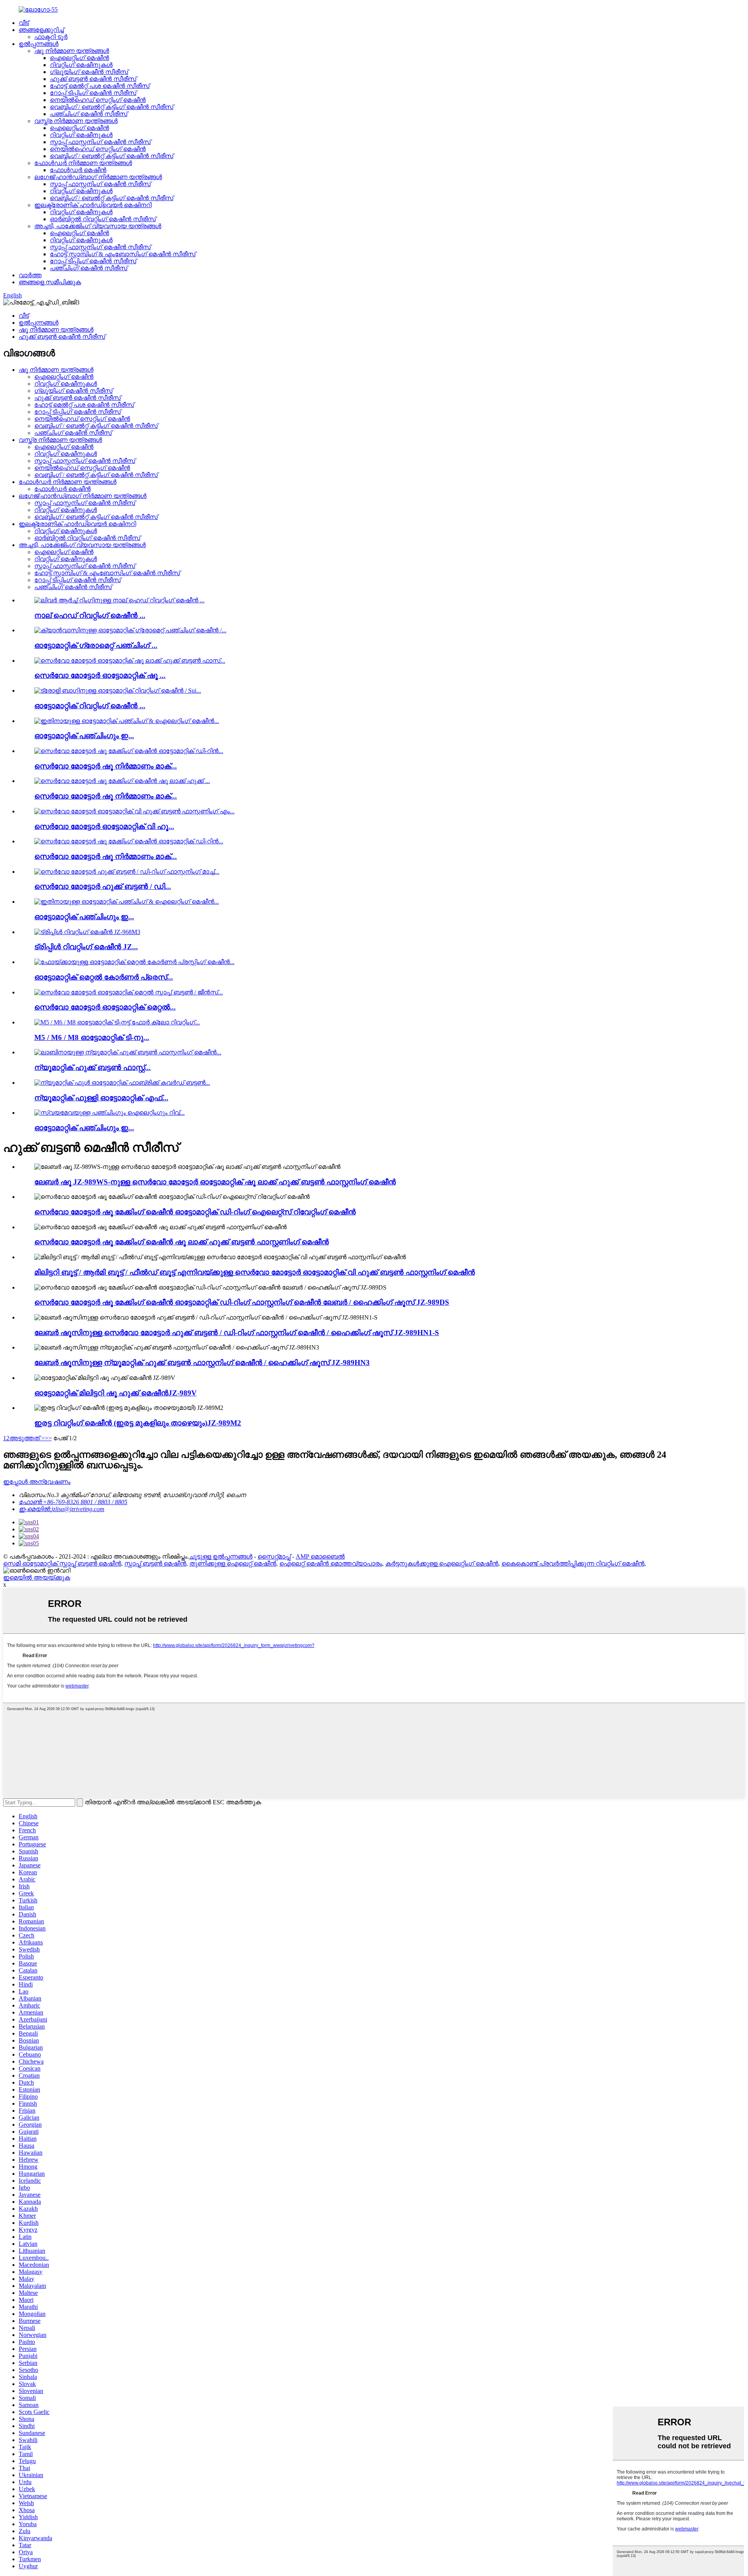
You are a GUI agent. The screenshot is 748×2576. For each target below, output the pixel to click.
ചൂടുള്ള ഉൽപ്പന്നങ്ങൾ (221, 1556)
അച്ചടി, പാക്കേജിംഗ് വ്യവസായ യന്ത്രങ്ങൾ (98, 226)
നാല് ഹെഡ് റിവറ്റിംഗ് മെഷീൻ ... (90, 615)
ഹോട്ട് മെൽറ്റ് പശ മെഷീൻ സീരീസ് (100, 86)
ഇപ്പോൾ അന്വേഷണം (37, 1482)
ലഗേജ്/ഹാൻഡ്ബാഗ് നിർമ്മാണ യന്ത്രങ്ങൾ (98, 177)
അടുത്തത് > (27, 1438)
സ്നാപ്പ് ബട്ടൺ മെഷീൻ (155, 1563)
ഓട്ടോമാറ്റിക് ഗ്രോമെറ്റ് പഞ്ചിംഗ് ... (96, 645)
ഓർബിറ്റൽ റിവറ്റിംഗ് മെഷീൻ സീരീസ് (103, 219)
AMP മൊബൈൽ (320, 1556)
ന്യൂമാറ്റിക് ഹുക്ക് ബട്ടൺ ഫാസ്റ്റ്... (93, 1067)
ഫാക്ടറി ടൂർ (51, 37)
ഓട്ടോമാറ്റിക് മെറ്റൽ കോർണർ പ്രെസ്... (104, 977)
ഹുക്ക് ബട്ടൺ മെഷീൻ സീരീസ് (93, 79)
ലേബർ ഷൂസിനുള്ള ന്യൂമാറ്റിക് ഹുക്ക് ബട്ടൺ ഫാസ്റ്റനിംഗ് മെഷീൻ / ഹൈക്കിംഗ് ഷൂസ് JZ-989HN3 (202, 1363)
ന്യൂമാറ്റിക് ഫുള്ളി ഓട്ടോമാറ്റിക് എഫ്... (101, 1098)
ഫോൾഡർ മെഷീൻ (78, 170)
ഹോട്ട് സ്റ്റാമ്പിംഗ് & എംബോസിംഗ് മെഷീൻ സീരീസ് (123, 254)
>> (48, 1438)
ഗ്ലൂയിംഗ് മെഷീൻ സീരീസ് (89, 72)
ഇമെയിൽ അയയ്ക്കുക (37, 1577)
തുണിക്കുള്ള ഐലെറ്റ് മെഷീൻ (233, 1563)
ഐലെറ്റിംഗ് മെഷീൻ (79, 58)
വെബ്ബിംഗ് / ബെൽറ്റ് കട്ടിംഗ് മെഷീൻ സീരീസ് (112, 107)
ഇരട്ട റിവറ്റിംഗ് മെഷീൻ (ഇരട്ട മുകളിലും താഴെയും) (138, 1423)
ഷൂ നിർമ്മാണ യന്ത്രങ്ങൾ (72, 51)
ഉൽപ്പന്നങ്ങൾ (39, 44)
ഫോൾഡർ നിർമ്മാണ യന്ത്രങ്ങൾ (83, 163)
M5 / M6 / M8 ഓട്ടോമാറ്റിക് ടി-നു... (92, 1037)
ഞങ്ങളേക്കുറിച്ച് (41, 30)
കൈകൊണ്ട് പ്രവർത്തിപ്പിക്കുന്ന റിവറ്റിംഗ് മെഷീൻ (573, 1563)
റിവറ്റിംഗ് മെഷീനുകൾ (81, 65)
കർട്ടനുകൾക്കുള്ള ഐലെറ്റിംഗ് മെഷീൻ (442, 1563)
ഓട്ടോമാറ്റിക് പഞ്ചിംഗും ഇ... (84, 736)
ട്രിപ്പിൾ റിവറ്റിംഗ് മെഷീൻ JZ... (86, 947)
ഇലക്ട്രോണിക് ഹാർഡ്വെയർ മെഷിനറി (93, 205)
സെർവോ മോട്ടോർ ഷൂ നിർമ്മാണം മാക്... (106, 766)
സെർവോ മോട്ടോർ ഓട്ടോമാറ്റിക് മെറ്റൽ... (105, 1007)
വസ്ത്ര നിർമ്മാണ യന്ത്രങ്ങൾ (76, 121)
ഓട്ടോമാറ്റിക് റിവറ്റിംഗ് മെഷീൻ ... (90, 706)
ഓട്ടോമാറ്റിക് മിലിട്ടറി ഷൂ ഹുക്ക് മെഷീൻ (116, 1393)
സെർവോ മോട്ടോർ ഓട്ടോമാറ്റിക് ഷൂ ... (100, 675)
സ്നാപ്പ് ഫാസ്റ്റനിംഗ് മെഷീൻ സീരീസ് (100, 142)
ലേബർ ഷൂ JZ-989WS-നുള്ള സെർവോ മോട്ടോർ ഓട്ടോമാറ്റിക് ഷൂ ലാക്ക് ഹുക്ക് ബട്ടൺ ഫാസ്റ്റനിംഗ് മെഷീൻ (215, 1182)
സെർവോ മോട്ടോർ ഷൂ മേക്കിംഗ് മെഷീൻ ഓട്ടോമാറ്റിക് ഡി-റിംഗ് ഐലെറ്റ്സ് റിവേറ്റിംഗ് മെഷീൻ (195, 1212)
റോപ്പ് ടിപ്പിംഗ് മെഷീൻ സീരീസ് (93, 93)
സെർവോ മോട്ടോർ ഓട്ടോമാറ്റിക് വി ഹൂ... (104, 826)
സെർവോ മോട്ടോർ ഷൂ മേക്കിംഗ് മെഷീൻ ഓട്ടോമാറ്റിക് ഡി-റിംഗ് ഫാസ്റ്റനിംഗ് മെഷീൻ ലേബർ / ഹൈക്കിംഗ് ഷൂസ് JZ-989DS (242, 1302)
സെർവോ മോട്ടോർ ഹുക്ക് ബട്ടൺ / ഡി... (103, 886)
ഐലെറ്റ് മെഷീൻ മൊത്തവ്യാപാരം (331, 1563)
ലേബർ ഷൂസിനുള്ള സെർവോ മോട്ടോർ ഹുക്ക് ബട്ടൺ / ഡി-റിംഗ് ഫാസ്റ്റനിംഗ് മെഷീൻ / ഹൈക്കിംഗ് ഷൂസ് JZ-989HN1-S (237, 1333)
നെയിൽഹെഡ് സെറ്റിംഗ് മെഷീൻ (98, 100)
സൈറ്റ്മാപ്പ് (274, 1556)
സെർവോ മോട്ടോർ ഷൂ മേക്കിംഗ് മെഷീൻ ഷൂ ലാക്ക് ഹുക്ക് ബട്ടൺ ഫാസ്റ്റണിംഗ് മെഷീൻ (182, 1242)
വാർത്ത (30, 275)
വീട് (24, 23)
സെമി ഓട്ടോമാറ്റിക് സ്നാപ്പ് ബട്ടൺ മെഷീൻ (62, 1563)
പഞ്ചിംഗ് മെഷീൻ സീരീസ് (89, 114)
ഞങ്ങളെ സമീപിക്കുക (50, 282)
